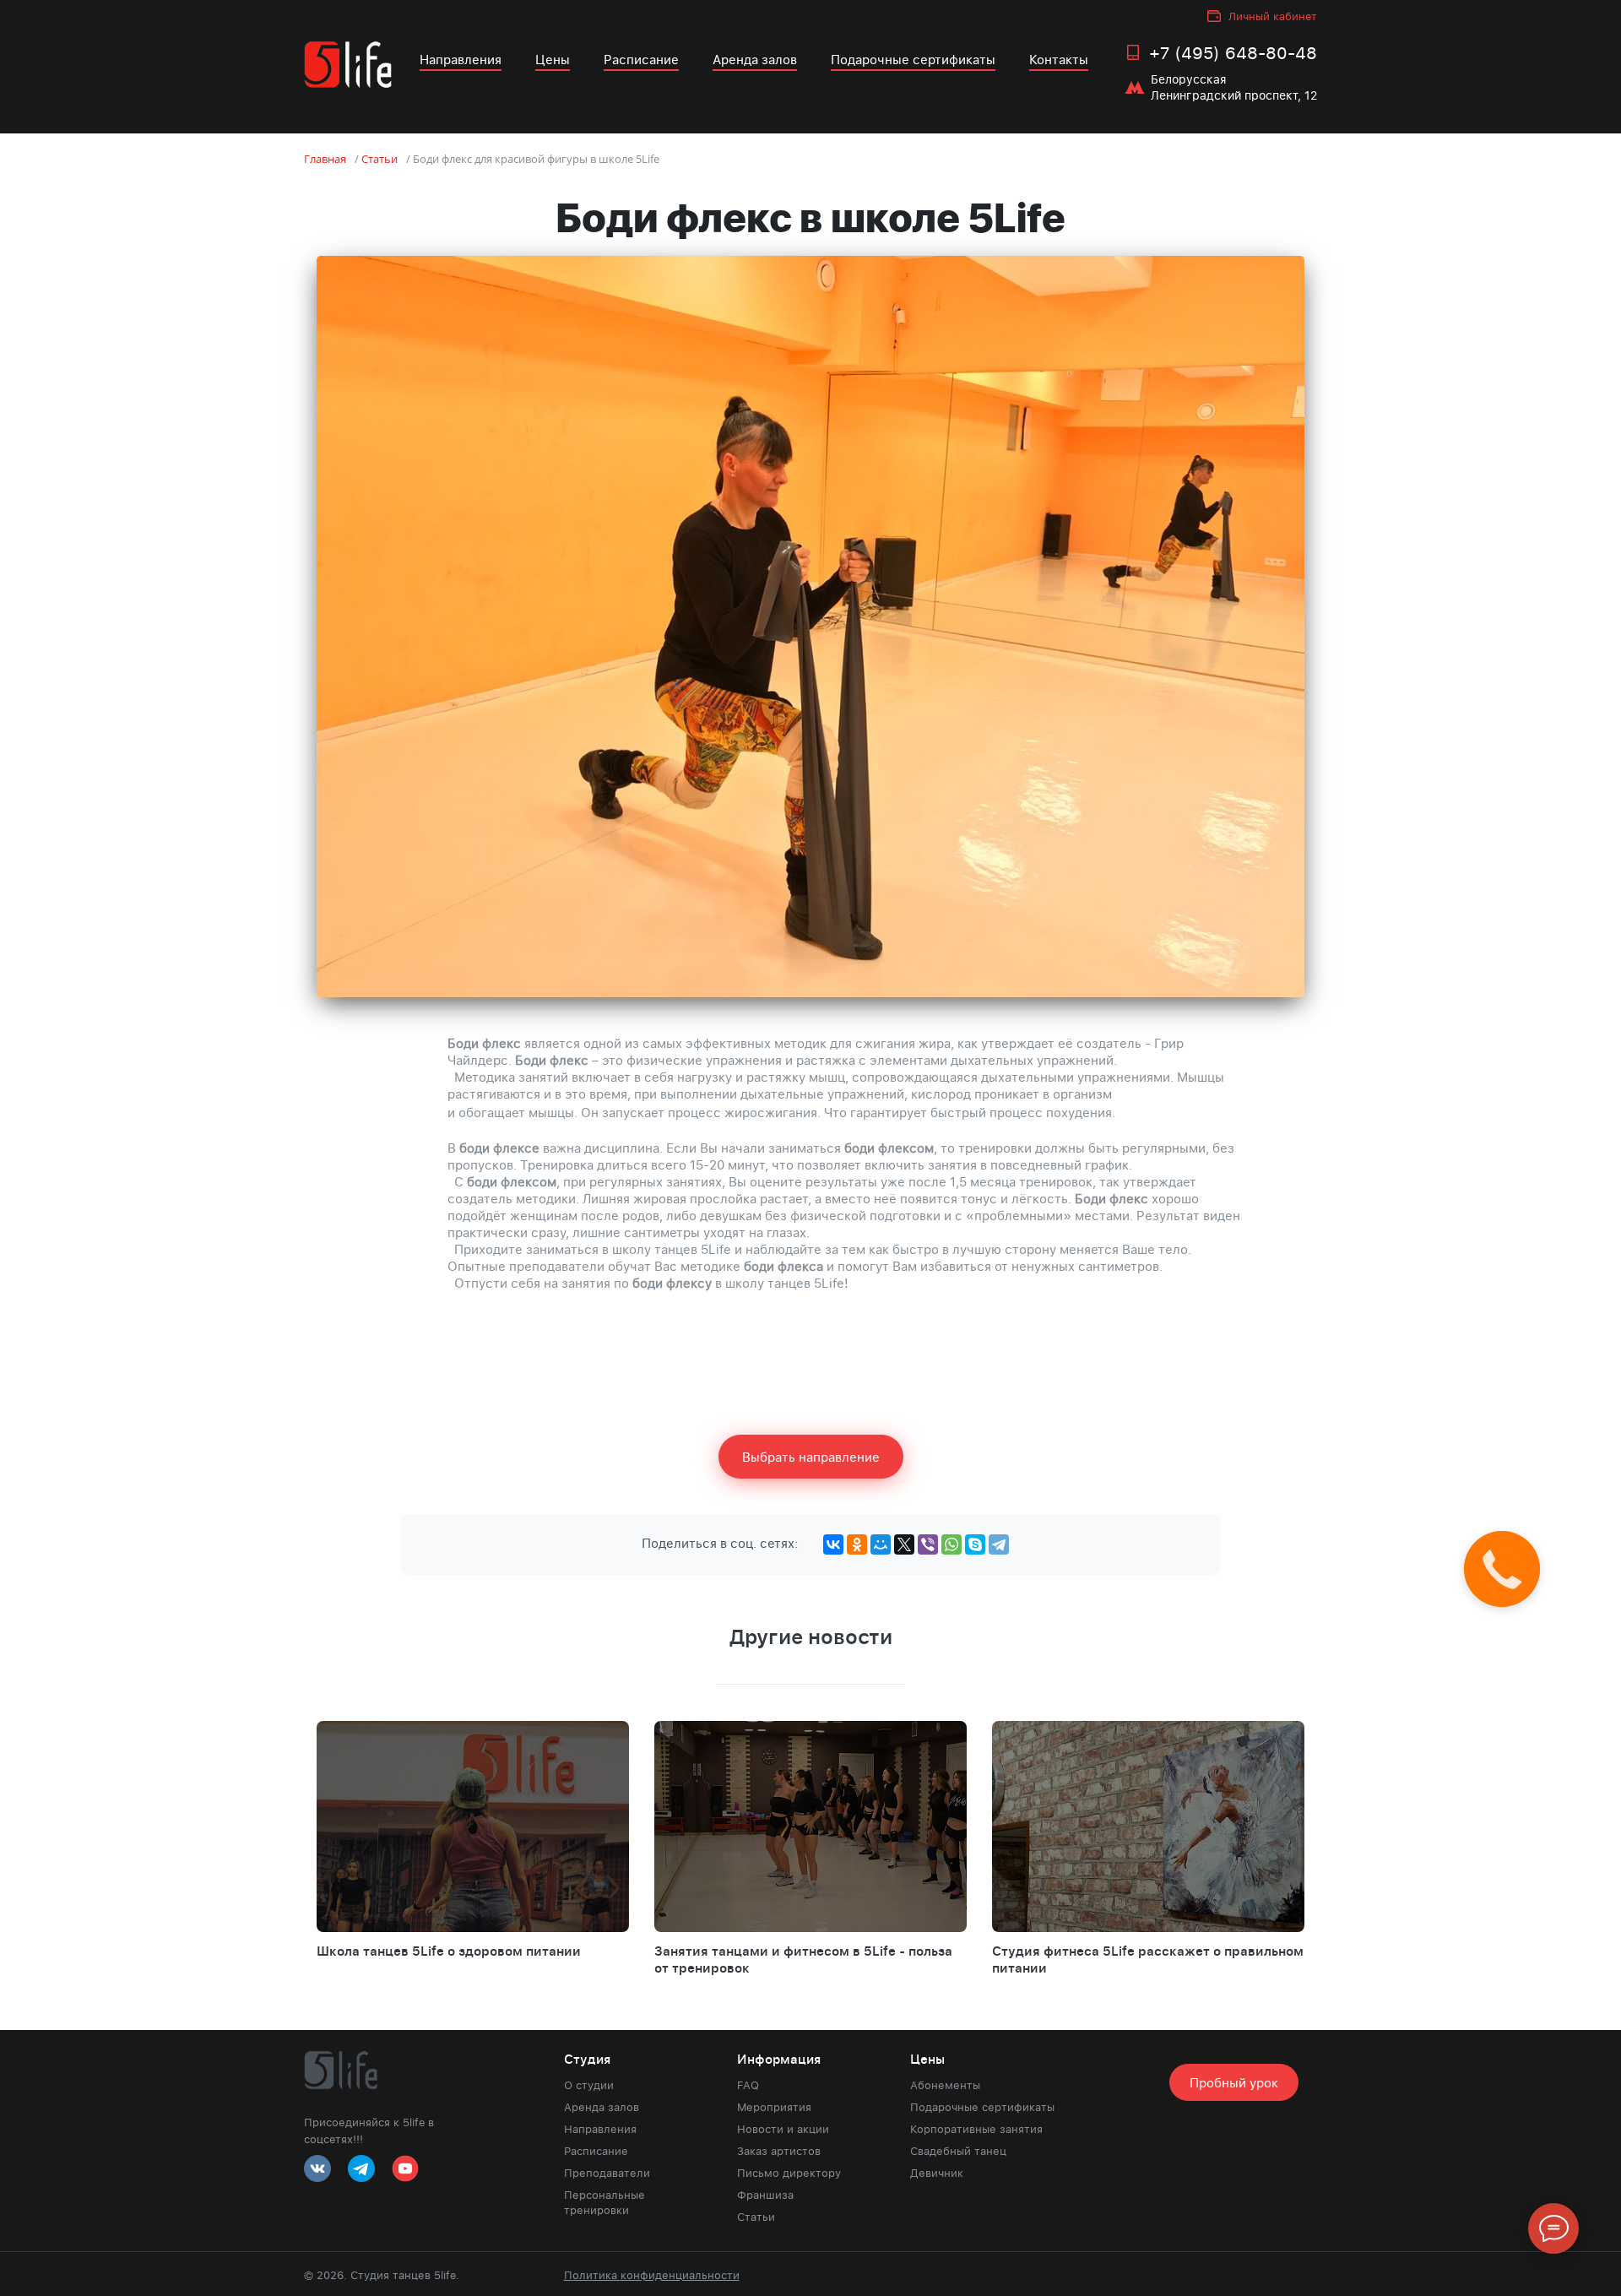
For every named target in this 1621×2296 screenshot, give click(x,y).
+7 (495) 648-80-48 (1233, 52)
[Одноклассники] (857, 1544)
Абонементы (945, 2085)
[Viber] (928, 1544)
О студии (589, 2085)
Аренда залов (755, 59)
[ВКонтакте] (833, 1544)
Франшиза (765, 2195)
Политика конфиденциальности (652, 2275)
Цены (553, 59)
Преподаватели (607, 2173)
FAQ (748, 2085)
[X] (904, 1544)
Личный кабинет (1273, 16)
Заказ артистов (779, 2151)
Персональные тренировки (604, 2202)
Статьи (756, 2217)
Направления (461, 59)
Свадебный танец (958, 2151)
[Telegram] (999, 1544)
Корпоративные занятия (976, 2129)
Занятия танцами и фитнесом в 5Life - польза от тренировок (803, 1959)
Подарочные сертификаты (913, 59)
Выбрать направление (811, 1457)
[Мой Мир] (881, 1544)
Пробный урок (1234, 2082)
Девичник (937, 2173)
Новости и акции (783, 2129)
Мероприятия (774, 2107)
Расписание (641, 59)
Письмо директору (789, 2173)
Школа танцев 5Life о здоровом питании (449, 1951)
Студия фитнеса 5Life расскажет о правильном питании (1148, 1959)
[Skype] (975, 1544)
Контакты (1059, 59)
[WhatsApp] (951, 1544)
